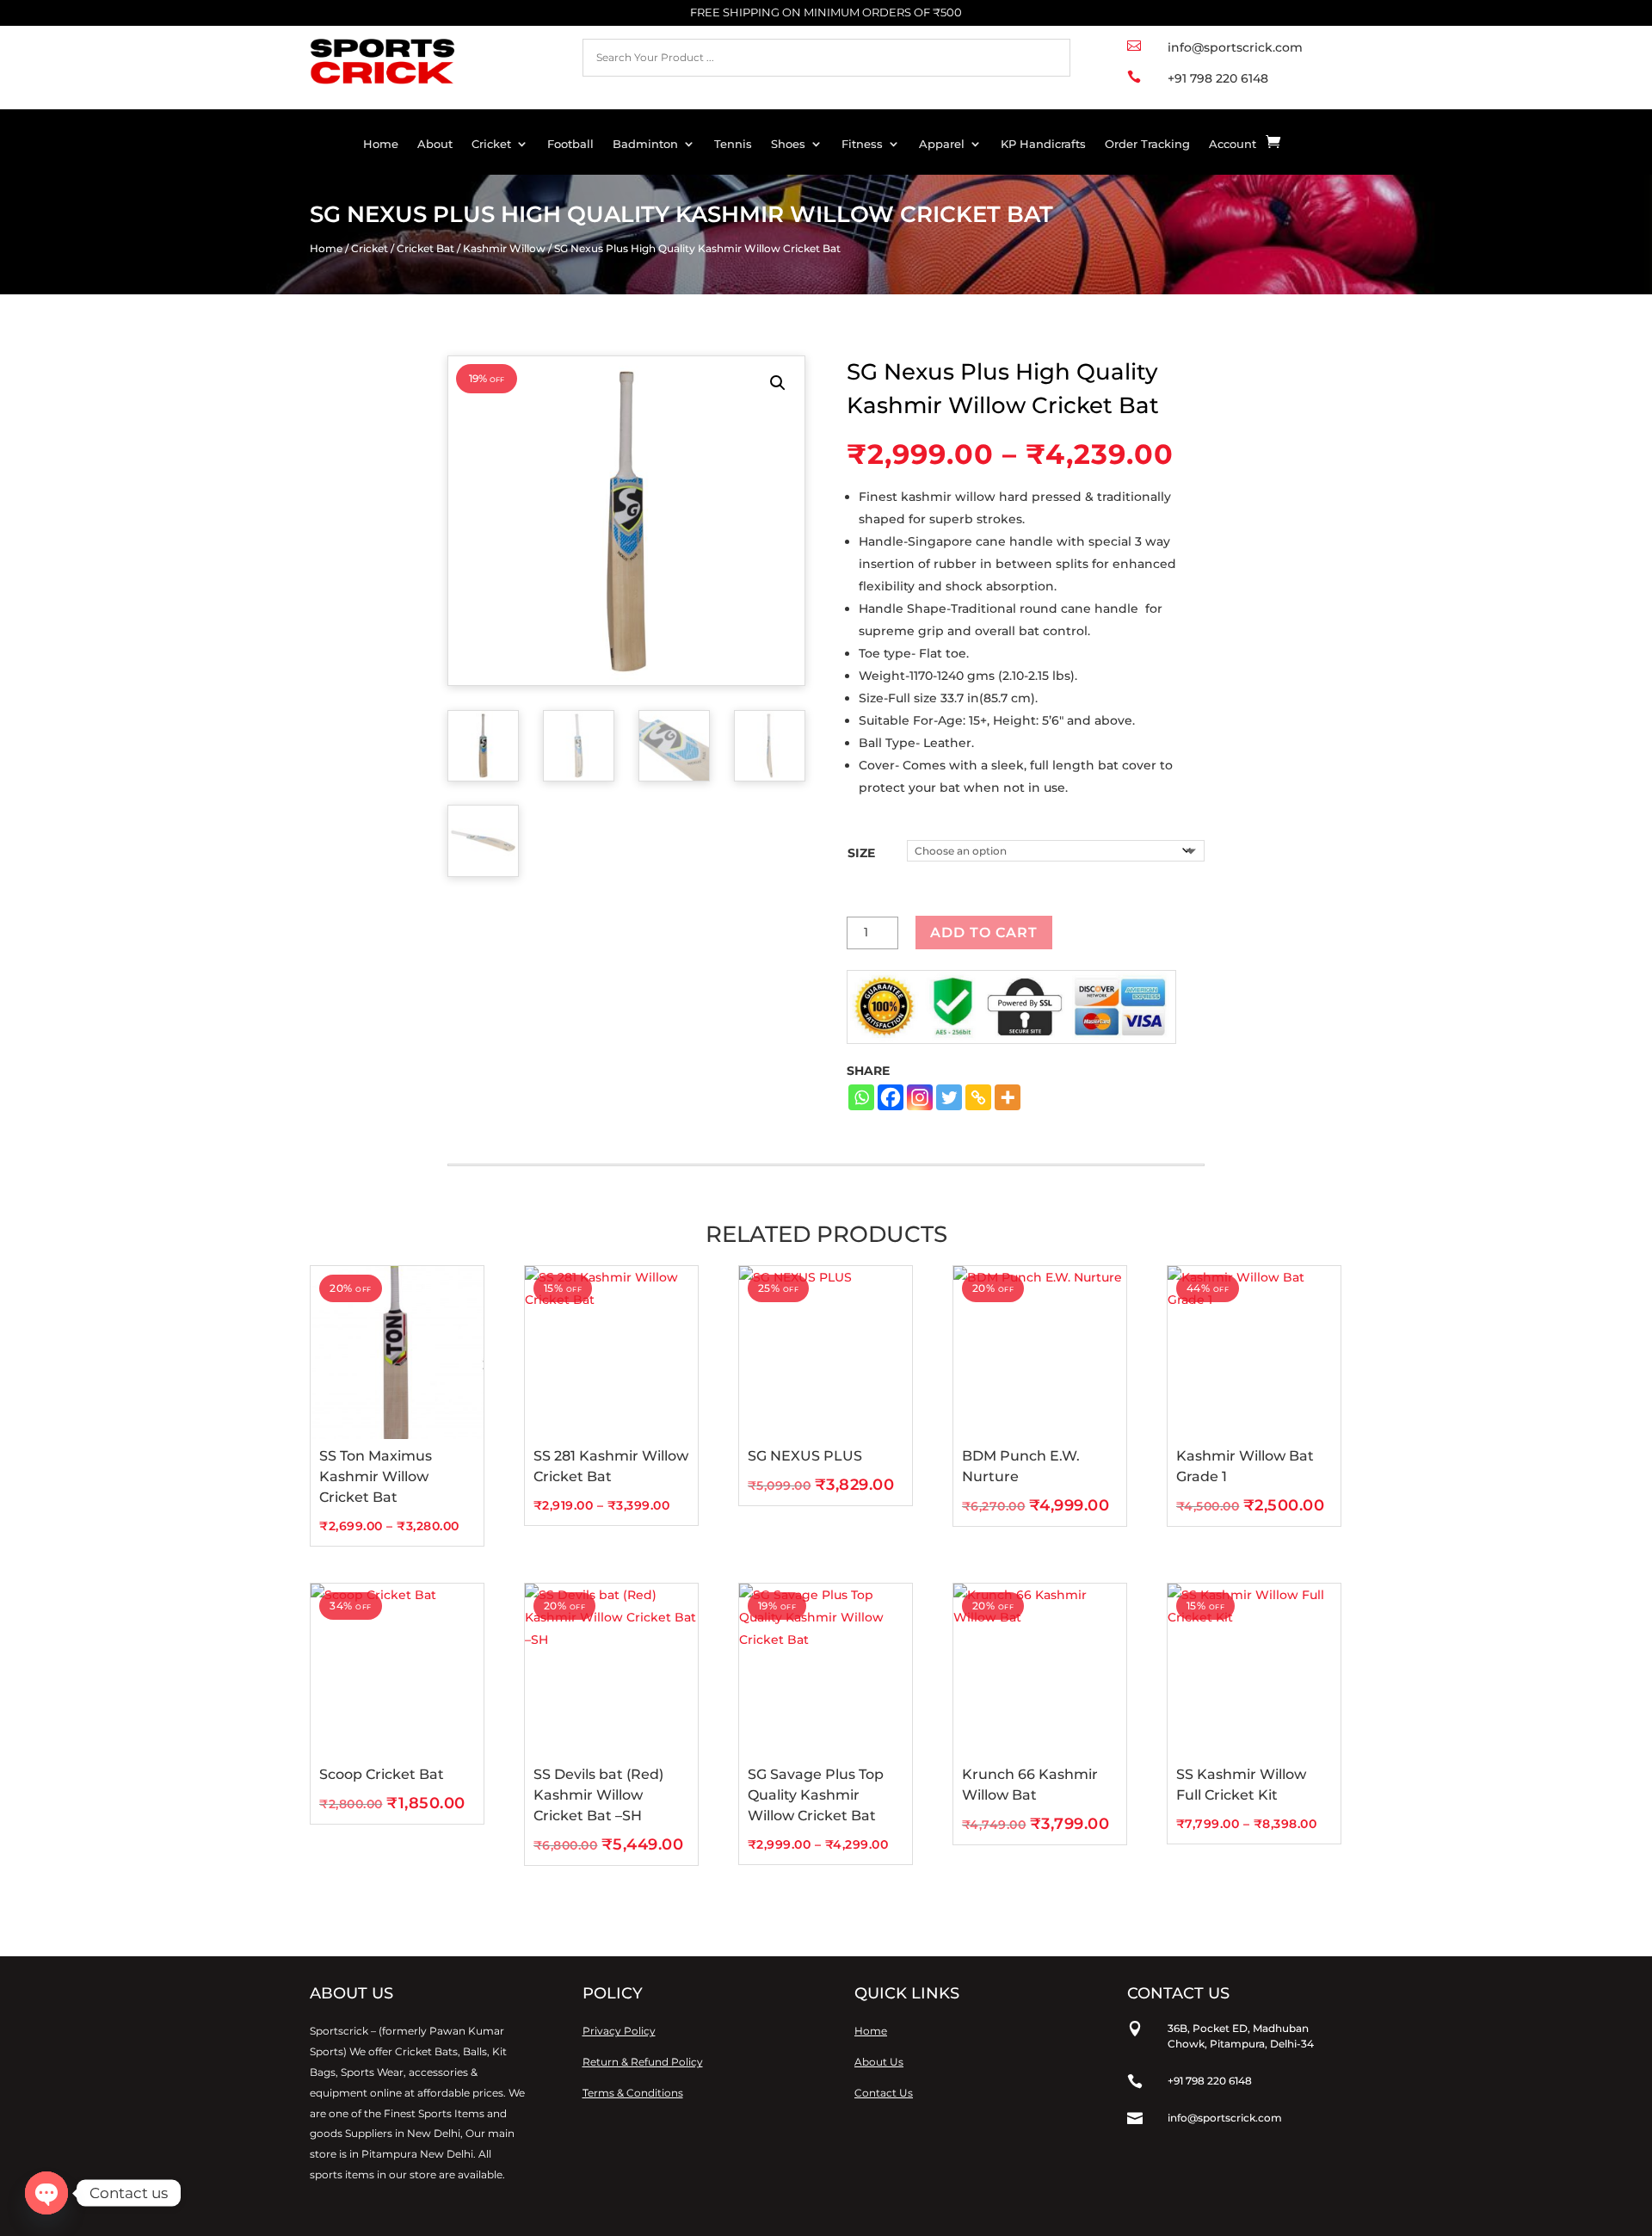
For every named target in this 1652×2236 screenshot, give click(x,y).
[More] (1008, 1097)
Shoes (788, 144)
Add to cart (984, 933)
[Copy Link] (978, 1097)
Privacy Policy (619, 2031)
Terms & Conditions (633, 2093)
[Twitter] (949, 1097)
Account (1233, 144)
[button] (778, 383)
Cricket (491, 144)
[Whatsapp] (861, 1097)
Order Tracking (1147, 144)
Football (570, 144)
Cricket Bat (425, 248)
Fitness (862, 144)
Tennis (733, 144)
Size (861, 853)
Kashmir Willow (504, 248)
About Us (879, 2062)
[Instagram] (920, 1097)
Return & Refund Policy (643, 2062)
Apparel (942, 144)
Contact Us (884, 2093)
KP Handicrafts (1043, 144)
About (435, 144)
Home (381, 144)
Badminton (645, 144)
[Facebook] (891, 1097)
